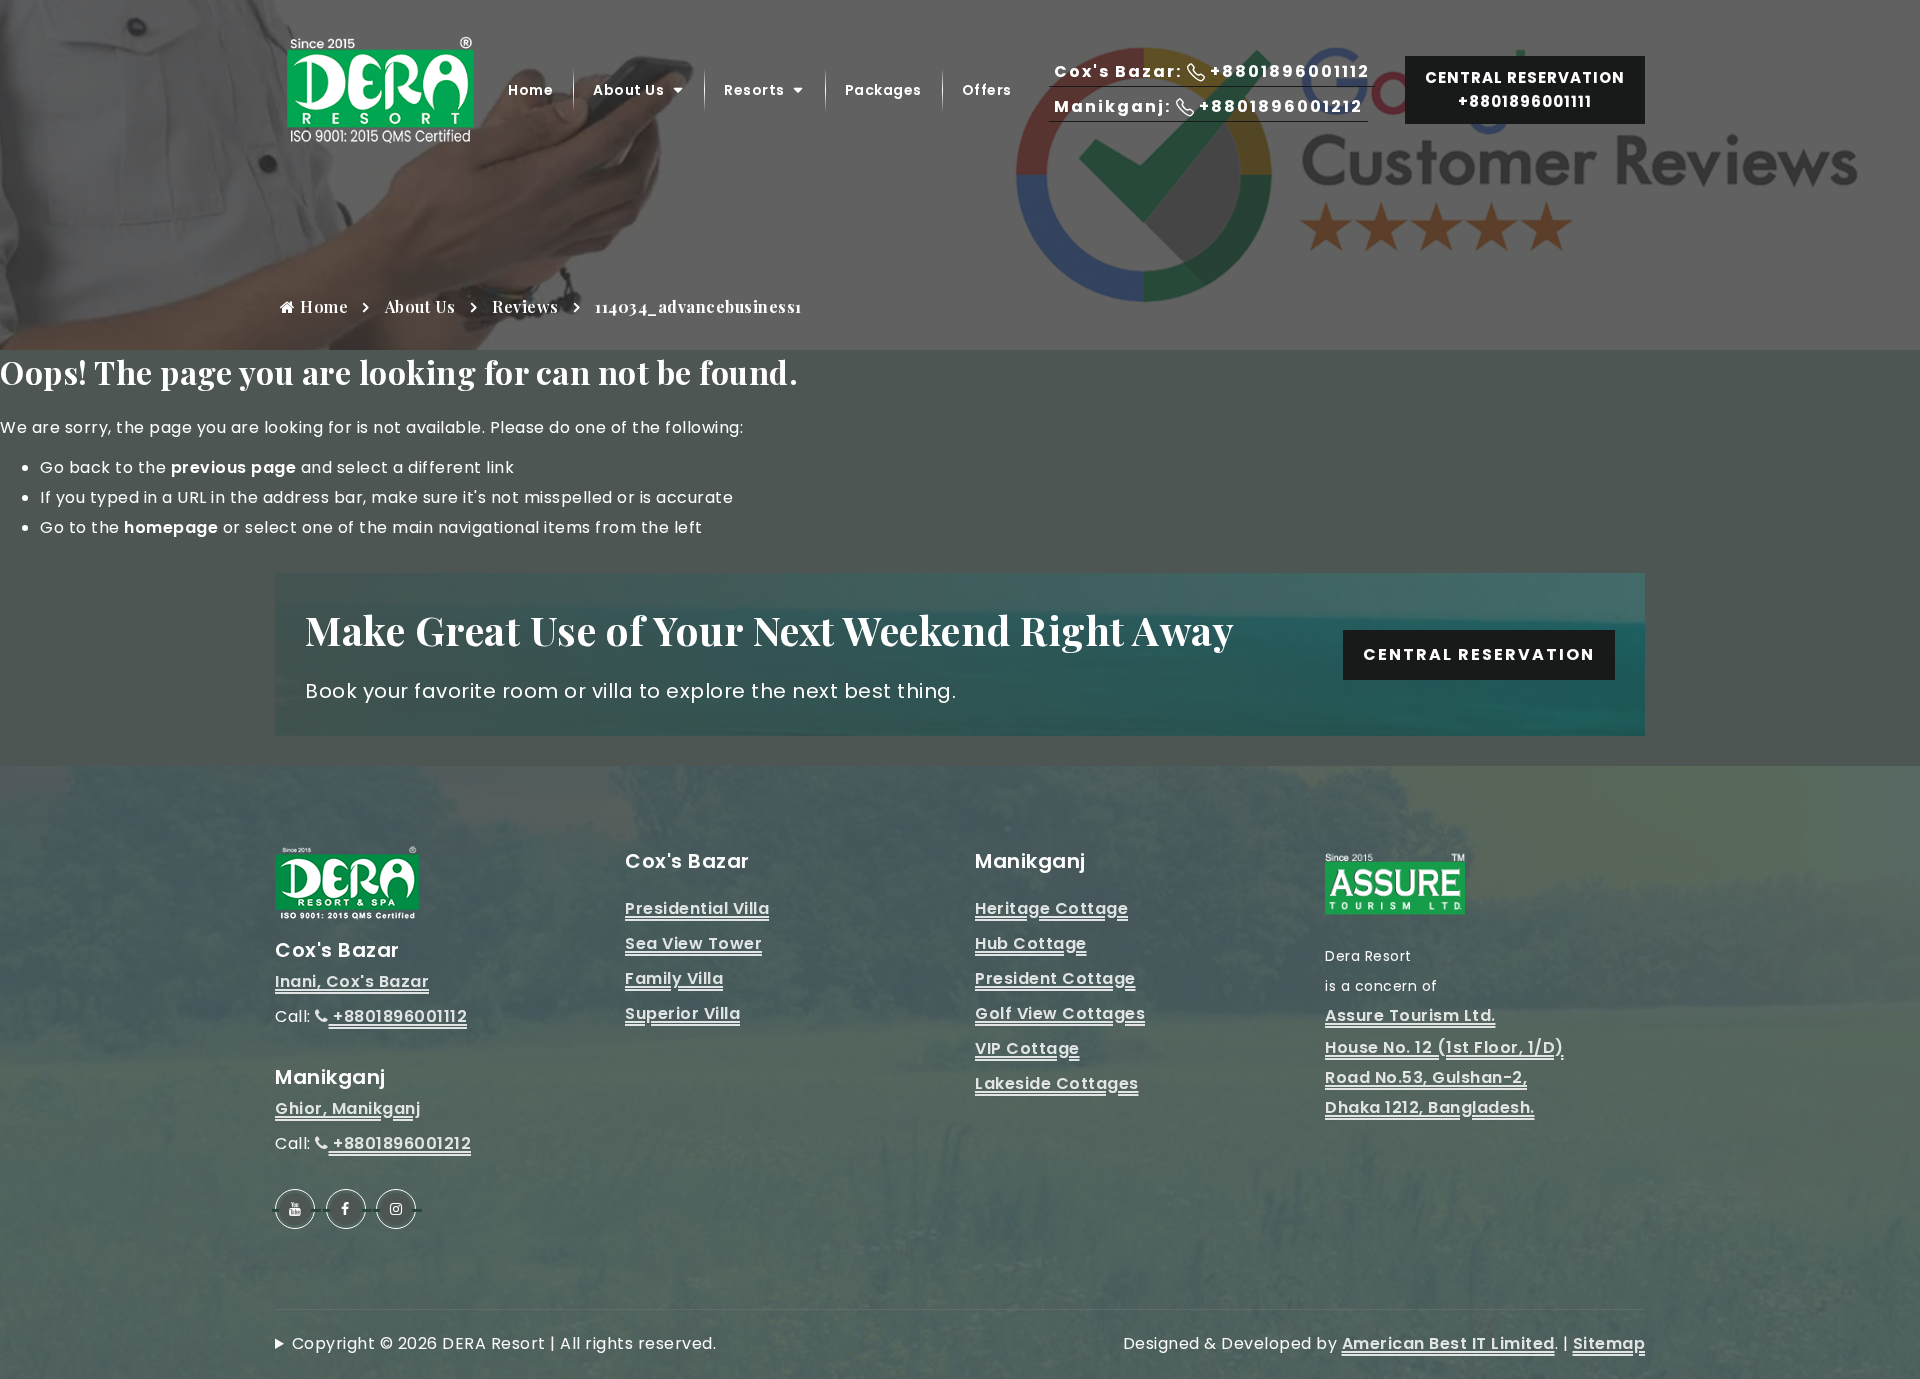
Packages (883, 90)
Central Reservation (1479, 654)
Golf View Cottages (1060, 1013)
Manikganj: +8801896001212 (1208, 106)
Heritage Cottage (1051, 908)
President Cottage (1055, 978)
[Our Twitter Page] (396, 1209)
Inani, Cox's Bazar (352, 981)
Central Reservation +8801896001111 (1525, 89)
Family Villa (674, 978)
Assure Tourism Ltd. (1410, 1015)
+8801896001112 (398, 1016)
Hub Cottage (1031, 943)
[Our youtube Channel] (295, 1209)
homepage (171, 527)
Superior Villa (682, 1013)
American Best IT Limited (1448, 1343)
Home (530, 90)
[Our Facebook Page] (346, 1209)
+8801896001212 (400, 1143)
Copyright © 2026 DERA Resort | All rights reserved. (504, 1343)
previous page (234, 467)
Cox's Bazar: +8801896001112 (1212, 71)
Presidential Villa (697, 908)
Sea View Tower (693, 943)
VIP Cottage (1027, 1048)
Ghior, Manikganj (347, 1108)
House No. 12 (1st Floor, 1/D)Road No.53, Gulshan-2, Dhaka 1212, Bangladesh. (1444, 1077)
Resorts (754, 90)
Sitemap (1609, 1343)
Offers (987, 90)
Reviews (525, 306)
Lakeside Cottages (1057, 1083)
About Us (628, 90)
